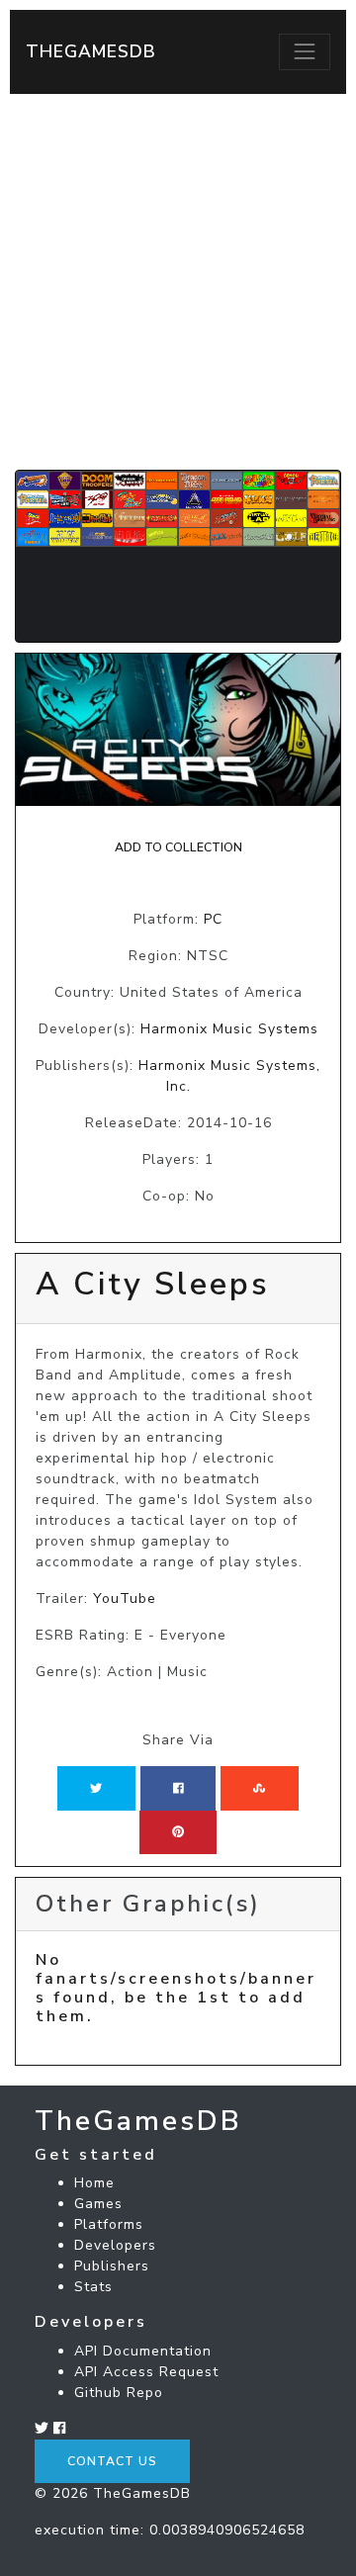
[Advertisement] (178, 282)
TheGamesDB (91, 51)
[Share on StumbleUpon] (259, 1788)
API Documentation (143, 2351)
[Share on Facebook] (178, 1788)
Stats (93, 2287)
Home (94, 2183)
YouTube (125, 1599)
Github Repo (119, 2393)
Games (98, 2204)
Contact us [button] (112, 2461)
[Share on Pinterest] (178, 1832)
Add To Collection (178, 847)
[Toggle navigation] (305, 51)
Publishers (112, 2266)
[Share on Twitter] (96, 1788)
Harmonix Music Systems (229, 1029)
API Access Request (146, 2372)
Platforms (109, 2224)
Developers (115, 2245)
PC (213, 919)
